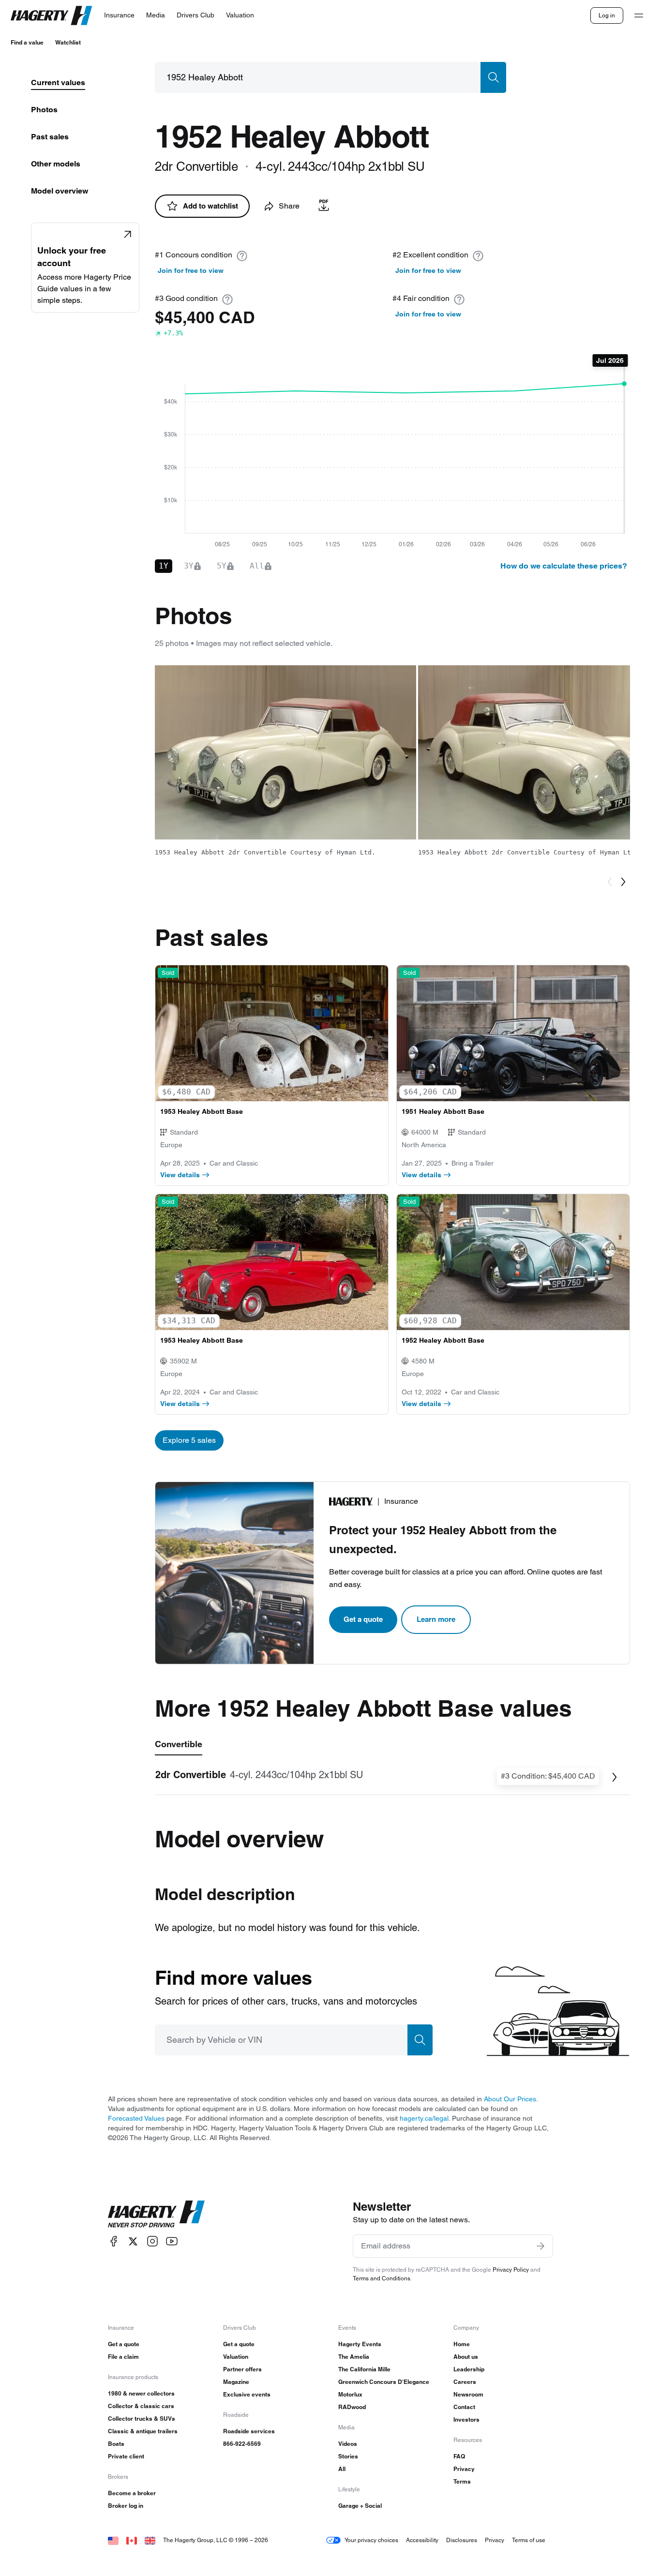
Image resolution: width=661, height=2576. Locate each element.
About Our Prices (510, 2099)
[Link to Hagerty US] (113, 2540)
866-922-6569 (242, 2444)
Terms (462, 2481)
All (342, 2469)
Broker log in (126, 2506)
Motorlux (350, 2394)
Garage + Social (360, 2506)
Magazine (236, 2382)
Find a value (27, 42)
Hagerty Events (360, 2344)
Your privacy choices (371, 2540)
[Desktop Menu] (639, 15)
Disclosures (462, 2540)
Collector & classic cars (141, 2406)
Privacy (464, 2469)
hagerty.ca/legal (424, 2118)
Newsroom (468, 2394)
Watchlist (68, 42)
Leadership (469, 2369)
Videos (348, 2444)
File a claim (123, 2357)
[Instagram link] (152, 2241)
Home (462, 2344)
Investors (466, 2419)
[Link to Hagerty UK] (150, 2540)
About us (466, 2357)
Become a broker (132, 2493)
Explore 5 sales (189, 1440)
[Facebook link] (114, 2241)
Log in (607, 15)
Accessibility (422, 2540)
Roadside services (249, 2431)
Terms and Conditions (382, 2278)
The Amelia (354, 2357)
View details (180, 1175)
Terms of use (529, 2540)
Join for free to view (191, 270)
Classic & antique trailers (143, 2431)
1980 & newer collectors (141, 2393)
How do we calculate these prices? (564, 566)
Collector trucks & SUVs (142, 2419)
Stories (348, 2456)
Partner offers (242, 2369)
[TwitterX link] (133, 2241)
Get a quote (363, 1619)
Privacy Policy (511, 2269)
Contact (464, 2407)
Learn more (436, 1619)
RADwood (352, 2407)
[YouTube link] (172, 2241)
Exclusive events (247, 2394)
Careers (465, 2382)
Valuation (236, 2357)
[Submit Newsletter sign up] (541, 2246)
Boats (116, 2444)
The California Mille (364, 2369)
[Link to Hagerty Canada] (132, 2540)
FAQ (459, 2456)
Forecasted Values (136, 2118)
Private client (126, 2456)
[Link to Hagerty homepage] (156, 2214)
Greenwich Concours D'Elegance (384, 2382)
